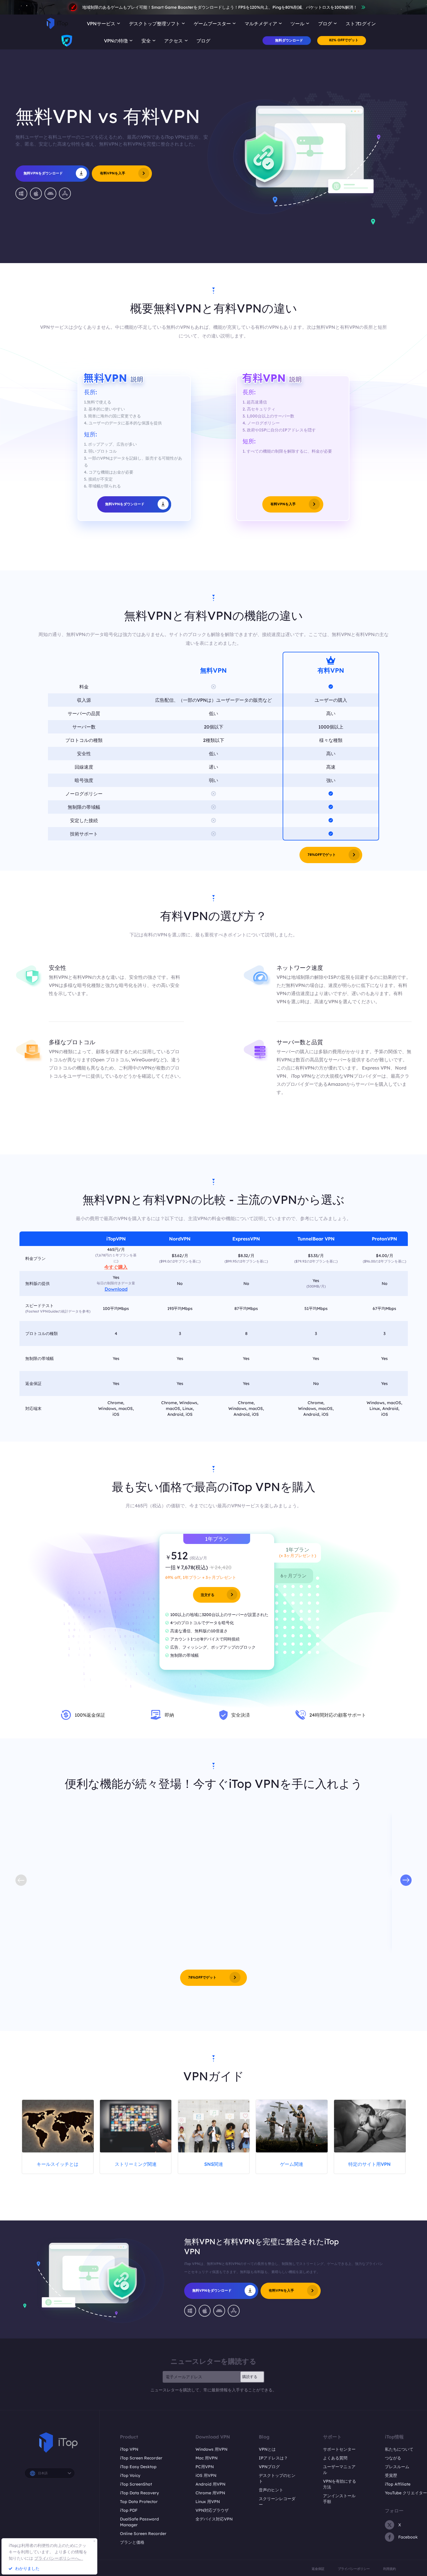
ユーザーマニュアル (339, 2470)
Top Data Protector (139, 2502)
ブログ (203, 41)
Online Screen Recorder (143, 2534)
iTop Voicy (130, 2475)
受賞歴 (391, 2475)
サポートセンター (339, 2449)
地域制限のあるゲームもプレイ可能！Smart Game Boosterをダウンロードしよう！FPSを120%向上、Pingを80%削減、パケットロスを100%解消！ (220, 7)
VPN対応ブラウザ (212, 2510)
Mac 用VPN (207, 2458)
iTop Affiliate (398, 2484)
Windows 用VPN (211, 2449)
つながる (393, 2458)
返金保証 (318, 2569)
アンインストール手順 (339, 2499)
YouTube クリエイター (406, 2493)
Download (116, 1289)
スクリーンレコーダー (277, 2502)
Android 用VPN (210, 2484)
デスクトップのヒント (277, 2478)
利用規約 (390, 2569)
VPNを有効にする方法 (340, 2484)
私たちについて (399, 2449)
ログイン (367, 24)
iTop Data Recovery (139, 2493)
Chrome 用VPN (210, 2493)
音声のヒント (271, 2490)
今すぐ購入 (116, 1267)
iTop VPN (129, 2449)
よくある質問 (335, 2458)
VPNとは (267, 2449)
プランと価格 (132, 2542)
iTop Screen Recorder (141, 2458)
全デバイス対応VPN (214, 2519)
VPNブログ (269, 2467)
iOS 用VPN (206, 2475)
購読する (250, 2377)
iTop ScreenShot (136, 2484)
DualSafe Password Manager (139, 2522)
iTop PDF (129, 2510)
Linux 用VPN (208, 2502)
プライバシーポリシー (354, 2569)
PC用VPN (205, 2467)
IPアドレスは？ (273, 2458)
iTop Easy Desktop (138, 2467)
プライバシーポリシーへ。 (59, 2558)
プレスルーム (397, 2467)
